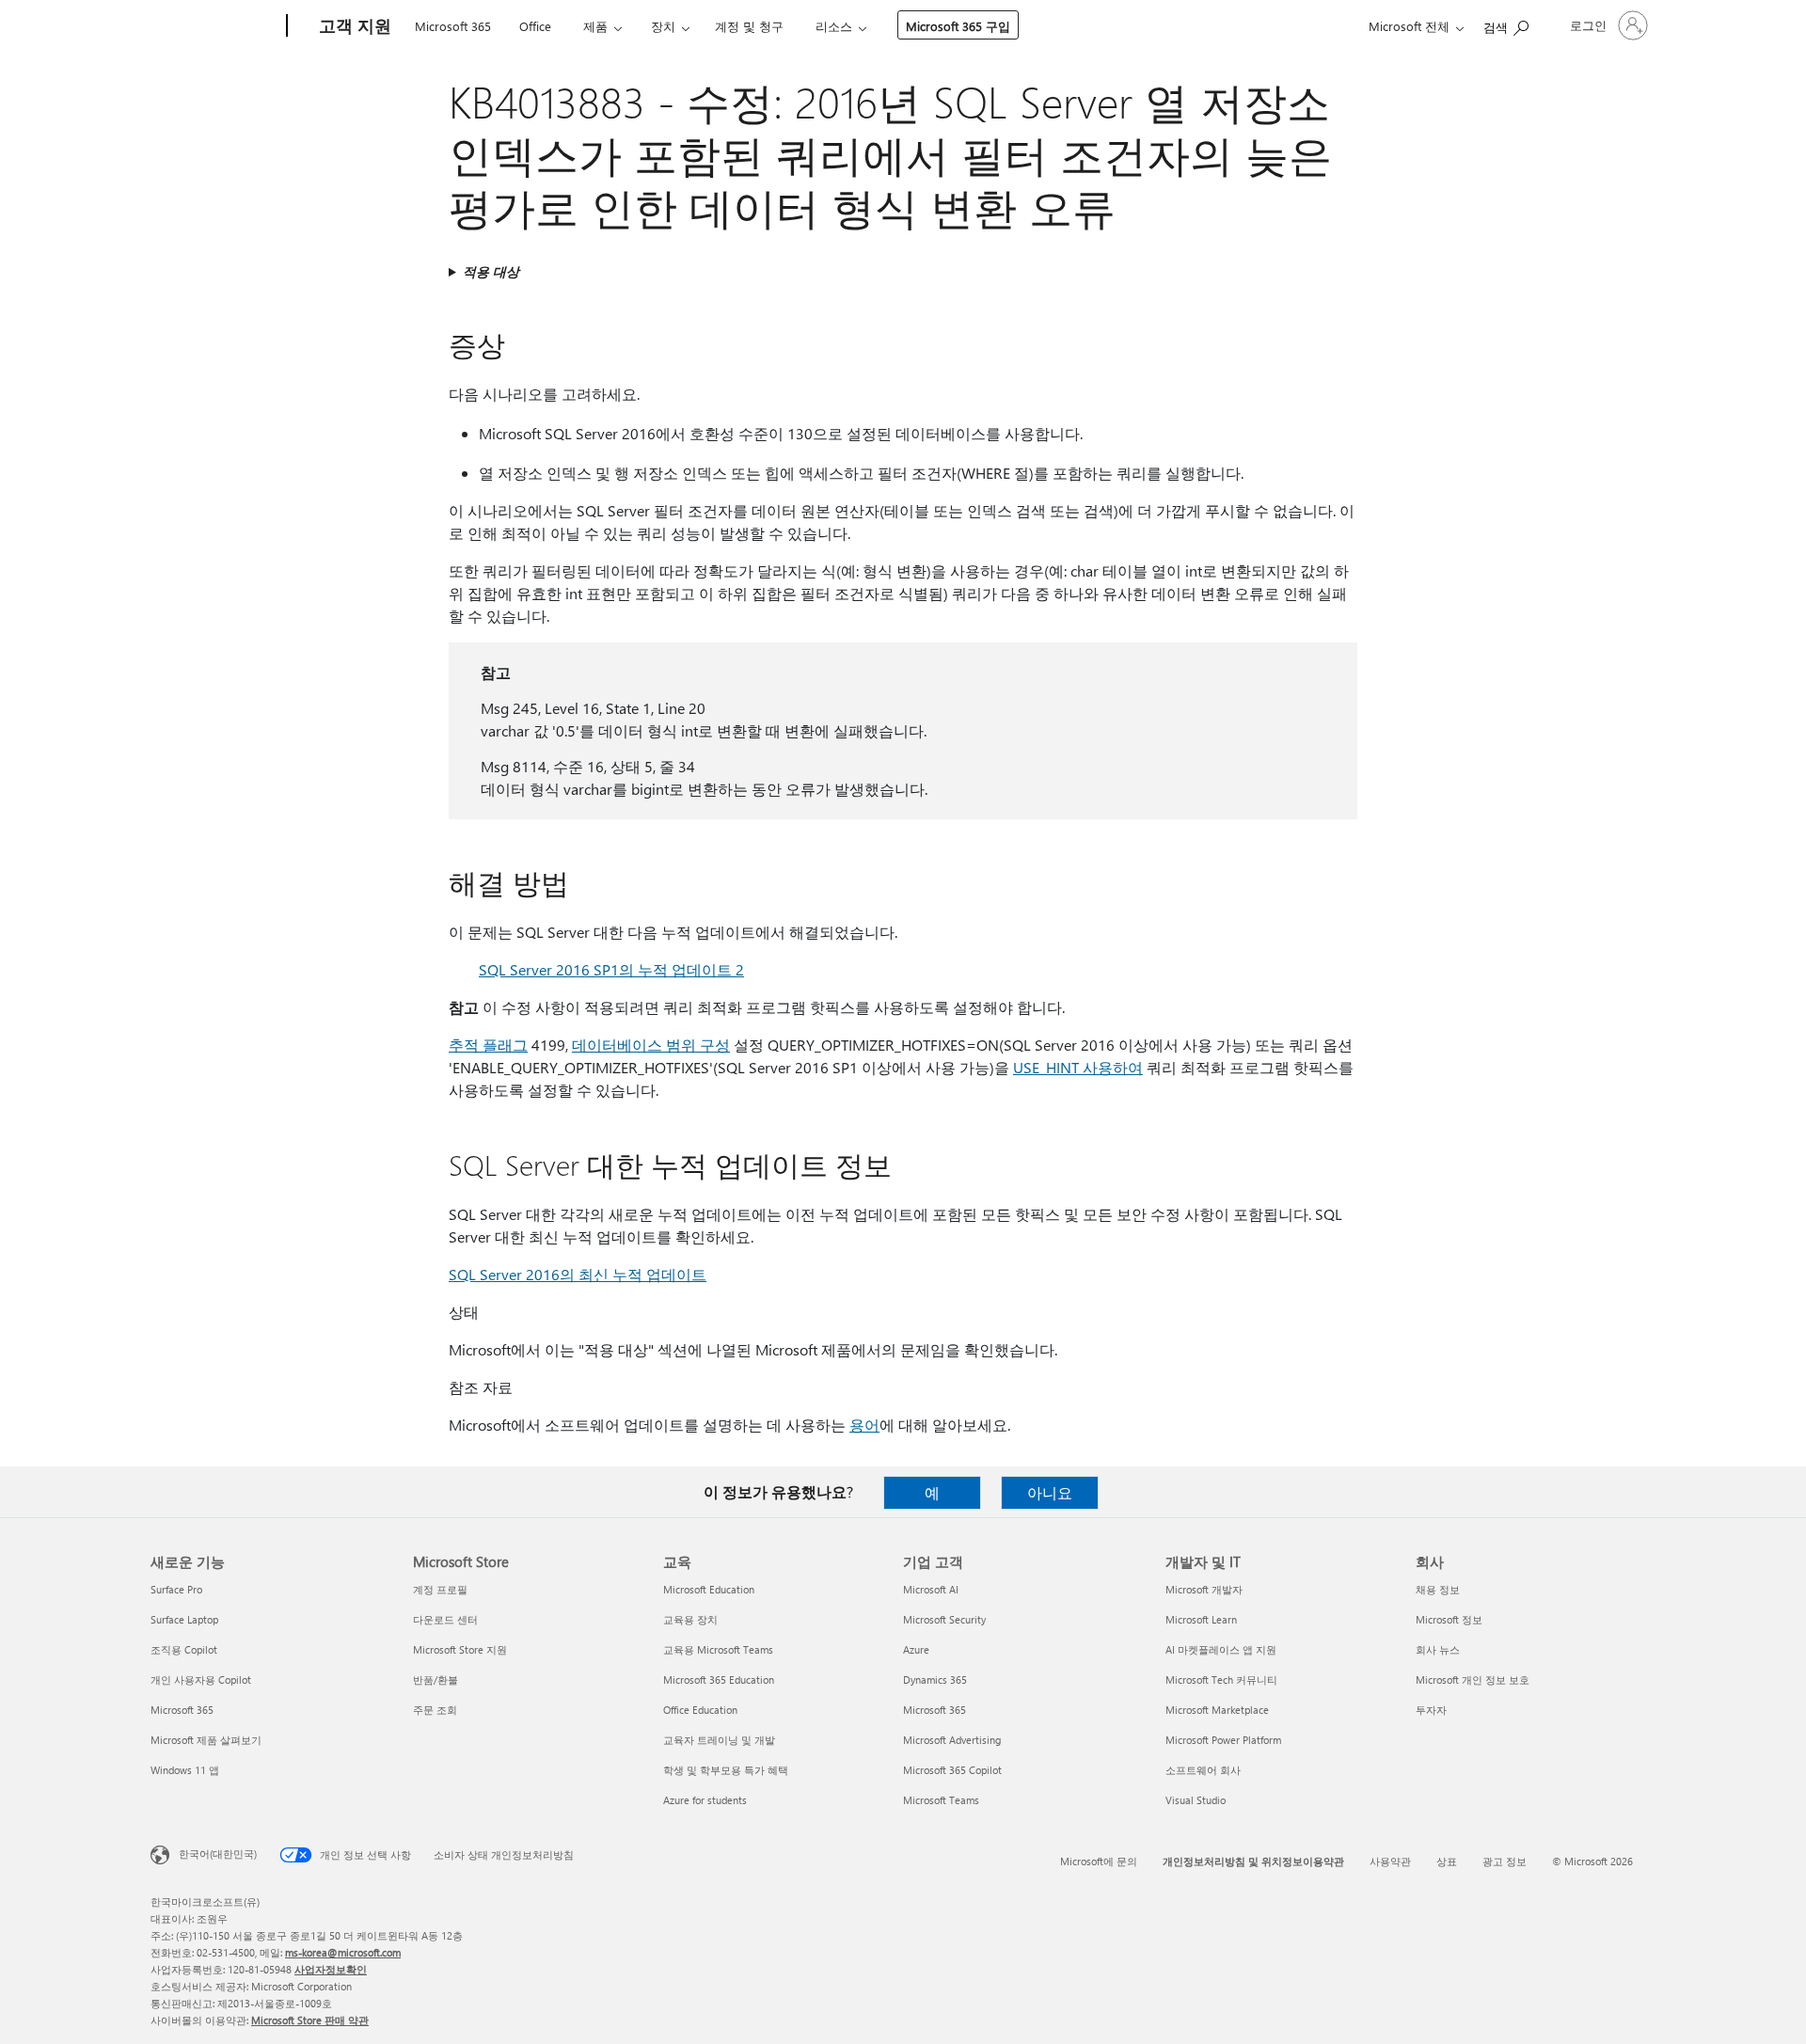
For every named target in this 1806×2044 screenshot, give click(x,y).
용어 (864, 1425)
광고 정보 (1505, 1861)
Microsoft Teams (941, 1800)
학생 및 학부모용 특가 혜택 (726, 1770)
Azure (916, 1649)
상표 (1447, 1861)
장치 (663, 26)
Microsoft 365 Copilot (952, 1770)
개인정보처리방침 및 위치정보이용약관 (1253, 1861)
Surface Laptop (184, 1619)
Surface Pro (176, 1589)
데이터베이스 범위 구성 (651, 1045)
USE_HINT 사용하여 (1078, 1067)
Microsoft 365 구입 (958, 26)
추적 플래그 (488, 1045)
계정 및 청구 (749, 26)
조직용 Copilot (184, 1649)
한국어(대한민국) (218, 1854)
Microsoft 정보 (1449, 1619)
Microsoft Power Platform (1223, 1740)
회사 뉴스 (1438, 1649)
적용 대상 (491, 271)
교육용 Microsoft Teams (718, 1649)
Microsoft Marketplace (1217, 1710)
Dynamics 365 (935, 1680)
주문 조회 (435, 1710)
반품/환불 (436, 1680)
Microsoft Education (709, 1589)
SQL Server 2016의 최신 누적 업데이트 (578, 1274)
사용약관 (1390, 1861)
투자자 (1431, 1710)
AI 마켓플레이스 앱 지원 (1221, 1649)
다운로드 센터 (445, 1619)
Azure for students (705, 1800)
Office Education (700, 1710)
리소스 (834, 26)
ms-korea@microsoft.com (343, 1952)
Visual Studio (1196, 1800)
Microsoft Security (944, 1619)
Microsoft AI (931, 1589)
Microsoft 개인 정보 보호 (1473, 1680)
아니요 (1050, 1492)
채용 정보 (1438, 1589)
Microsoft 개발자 (1204, 1589)
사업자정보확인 (331, 1969)
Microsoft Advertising (952, 1740)
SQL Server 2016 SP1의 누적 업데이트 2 (611, 969)
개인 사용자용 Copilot (201, 1680)
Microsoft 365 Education (719, 1680)
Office (535, 26)
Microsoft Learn (1201, 1619)
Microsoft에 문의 (1099, 1861)
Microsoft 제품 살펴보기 (206, 1740)
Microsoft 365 (453, 26)
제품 (595, 26)
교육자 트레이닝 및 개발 (719, 1740)
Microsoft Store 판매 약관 (310, 2020)
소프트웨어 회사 (1203, 1770)
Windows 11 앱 (185, 1770)
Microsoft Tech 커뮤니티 (1221, 1680)
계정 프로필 (440, 1589)
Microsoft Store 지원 (460, 1649)
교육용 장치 (690, 1619)
